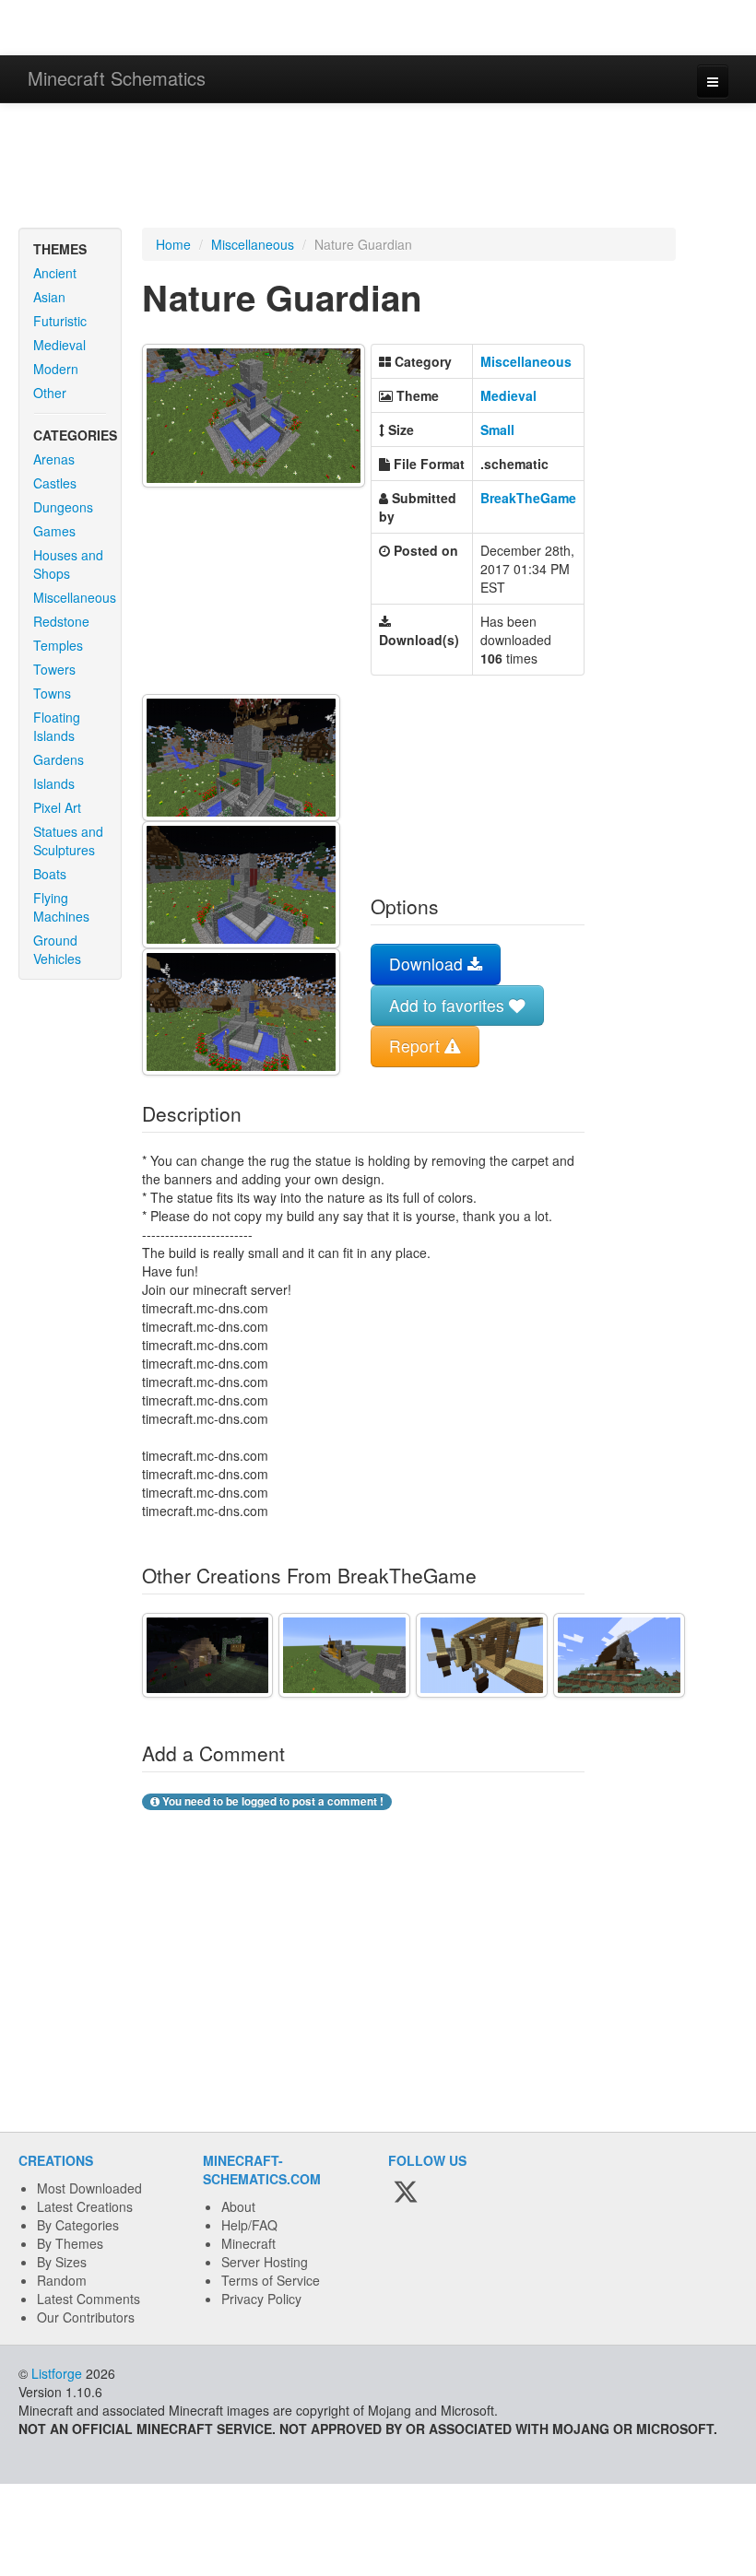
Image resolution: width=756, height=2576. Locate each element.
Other (50, 393)
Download (428, 964)
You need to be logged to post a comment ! (272, 1801)
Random (62, 2280)
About (238, 2206)
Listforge (57, 2373)
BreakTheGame (528, 498)
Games (54, 531)
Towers (54, 669)
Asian (49, 297)
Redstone (61, 621)
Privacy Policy (261, 2299)
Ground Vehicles (57, 949)
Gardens (59, 759)
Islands (54, 783)
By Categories (78, 2225)
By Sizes (62, 2262)
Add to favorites (449, 1005)
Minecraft (248, 2243)
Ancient (55, 273)
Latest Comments (89, 2299)
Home (173, 244)
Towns (52, 693)
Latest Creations (85, 2206)
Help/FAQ (249, 2225)
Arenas (54, 459)
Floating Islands (57, 726)
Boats (50, 874)
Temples (58, 645)
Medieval (59, 345)
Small (497, 429)
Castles (55, 483)
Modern (56, 369)
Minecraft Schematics (117, 78)
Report (417, 1046)
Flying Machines (61, 907)
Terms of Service (271, 2280)
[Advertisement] (378, 168)
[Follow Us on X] (406, 2194)
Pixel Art (57, 807)
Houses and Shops (68, 564)
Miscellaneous (75, 597)
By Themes (70, 2243)
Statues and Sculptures (68, 841)
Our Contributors (86, 2317)
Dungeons (63, 507)
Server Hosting (265, 2262)
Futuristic (60, 321)
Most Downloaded (89, 2188)
